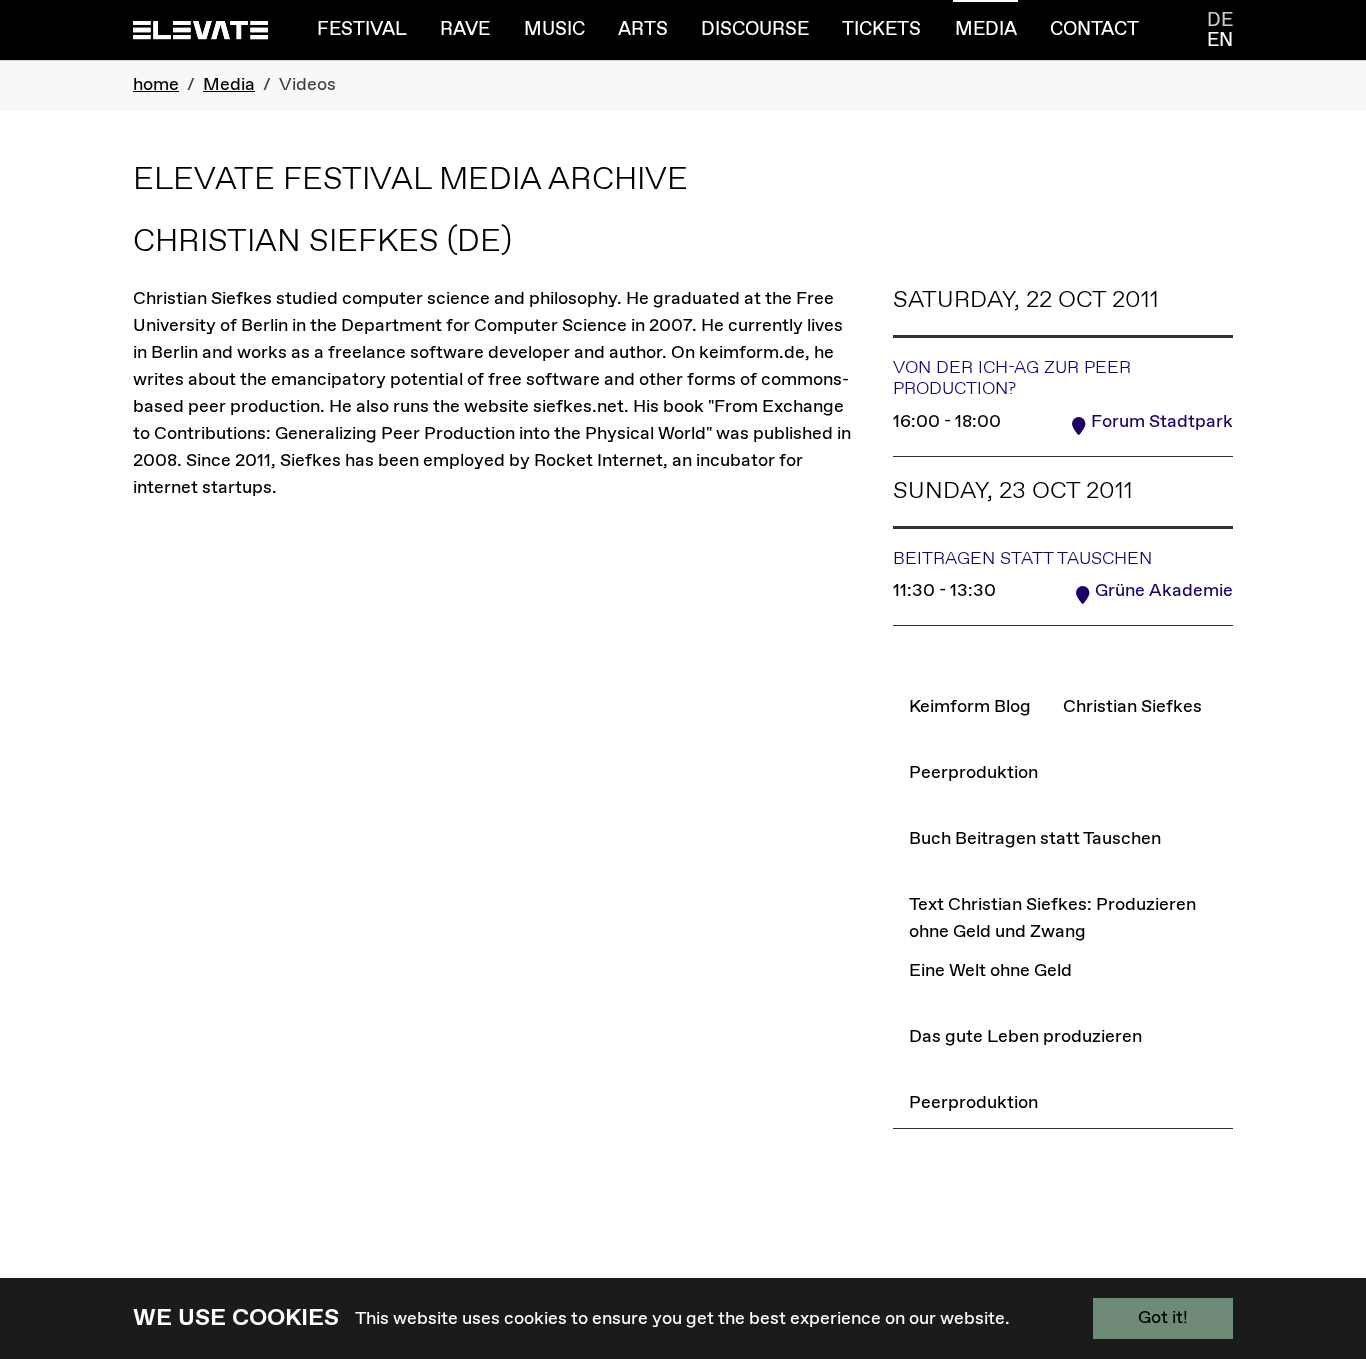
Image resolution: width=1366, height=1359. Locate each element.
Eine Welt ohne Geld (990, 970)
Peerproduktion (973, 772)
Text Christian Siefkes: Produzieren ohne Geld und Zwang (1070, 918)
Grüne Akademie (1164, 591)
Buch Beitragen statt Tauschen (1034, 838)
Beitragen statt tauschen (1022, 559)
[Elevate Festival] (200, 29)
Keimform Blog (969, 706)
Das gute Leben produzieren (1025, 1036)
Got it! (1163, 1318)
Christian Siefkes (1132, 706)
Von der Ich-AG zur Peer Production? (1012, 379)
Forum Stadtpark (1162, 422)
